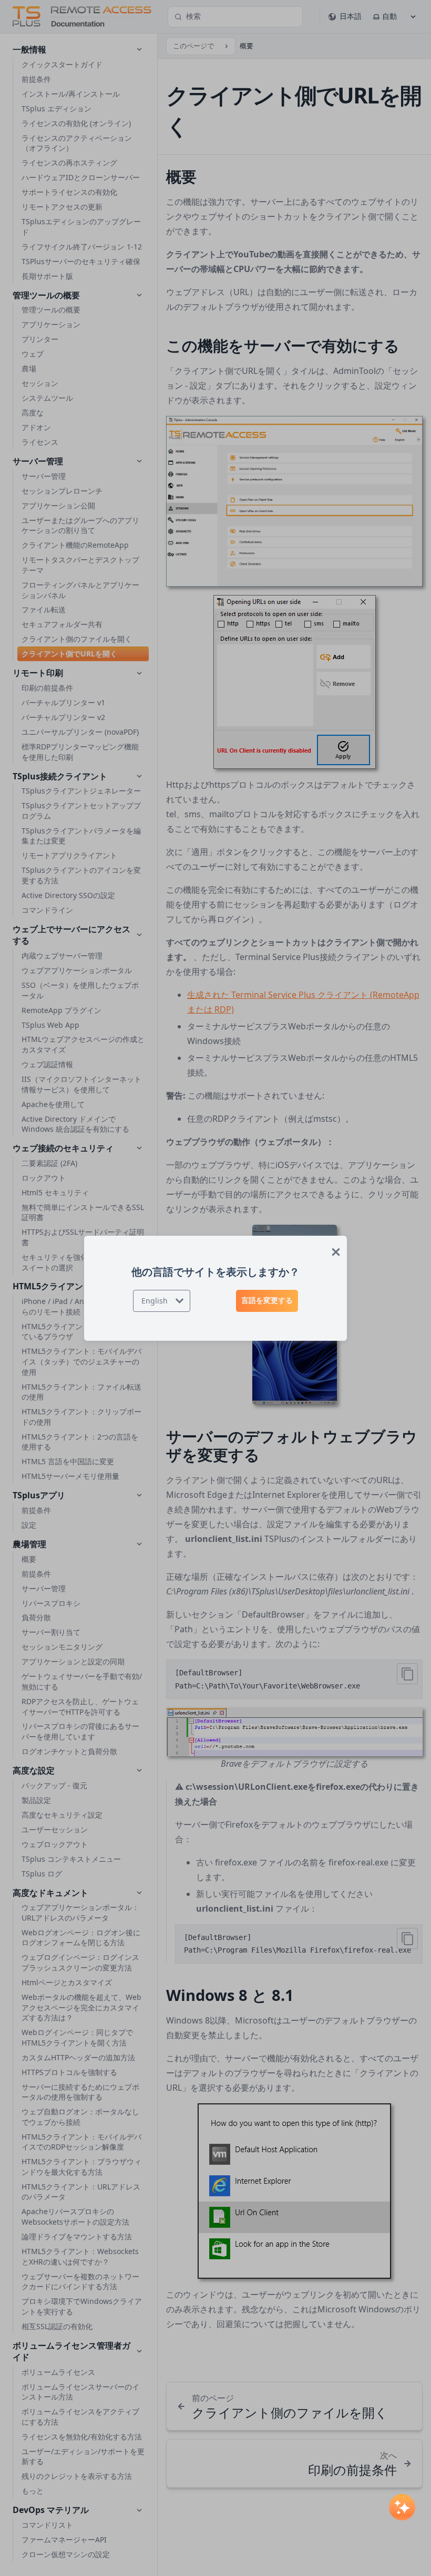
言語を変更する (267, 1300)
